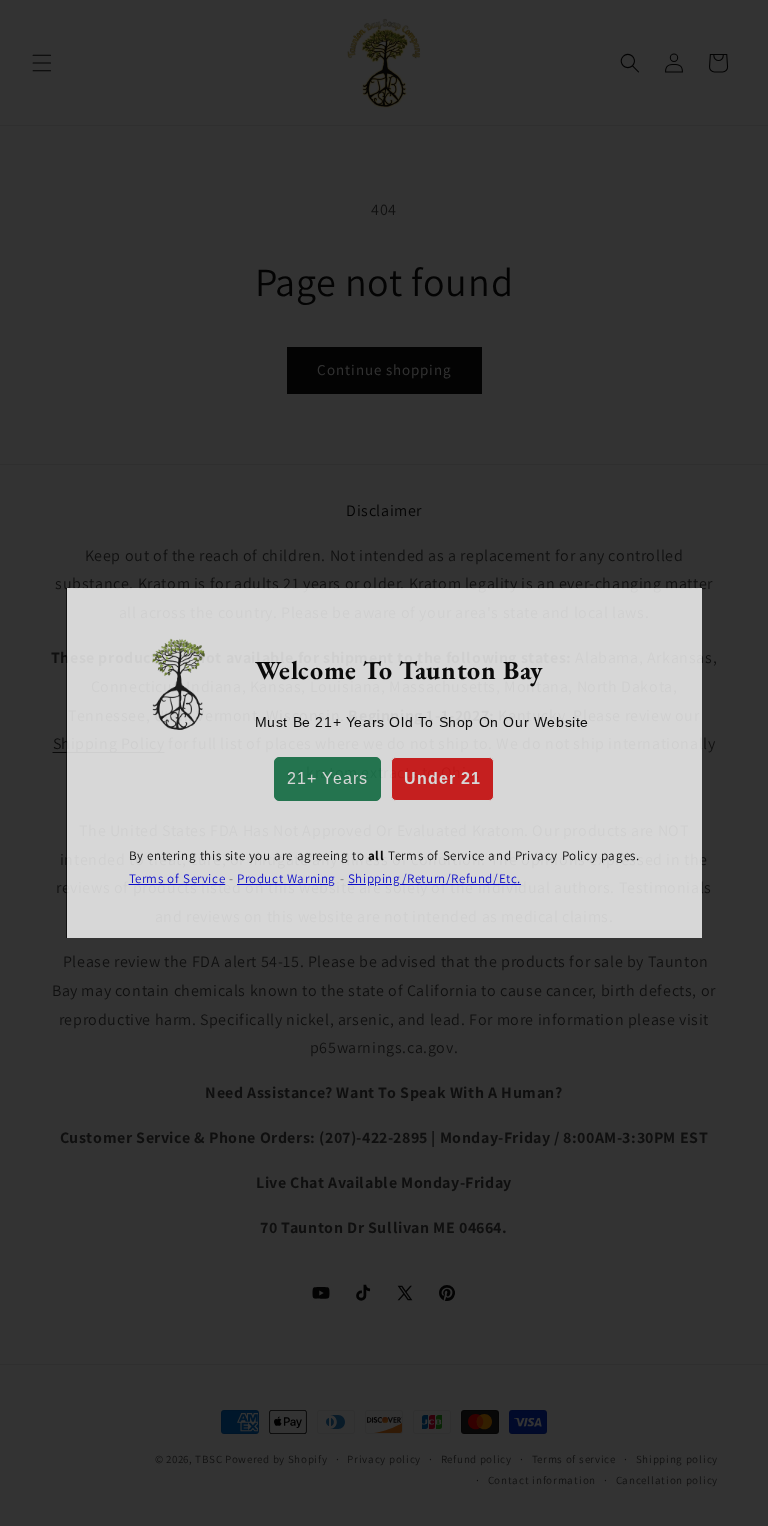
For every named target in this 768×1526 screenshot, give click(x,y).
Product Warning (286, 878)
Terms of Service (177, 878)
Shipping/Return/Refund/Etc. (434, 878)
